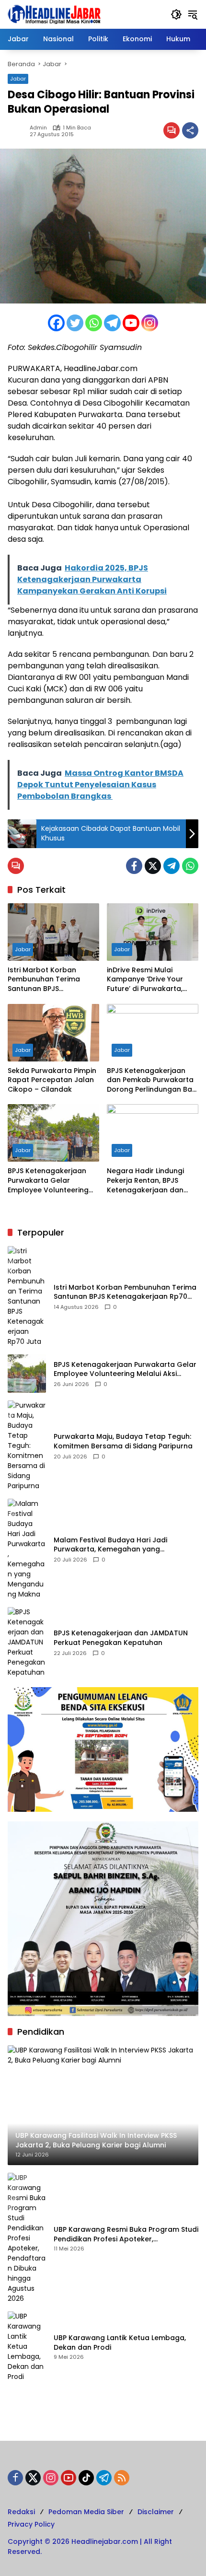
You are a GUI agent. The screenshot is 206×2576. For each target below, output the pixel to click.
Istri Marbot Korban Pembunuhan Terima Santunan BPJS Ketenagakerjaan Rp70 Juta (48, 980)
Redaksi (21, 2512)
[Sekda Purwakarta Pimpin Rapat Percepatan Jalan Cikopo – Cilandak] (53, 1033)
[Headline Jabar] (54, 14)
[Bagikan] (190, 130)
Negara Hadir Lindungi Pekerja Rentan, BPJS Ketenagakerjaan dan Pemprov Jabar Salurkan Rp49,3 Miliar (150, 1181)
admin (38, 128)
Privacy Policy (31, 2524)
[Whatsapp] (94, 323)
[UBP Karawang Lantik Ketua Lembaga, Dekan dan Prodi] (27, 2347)
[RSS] (122, 2478)
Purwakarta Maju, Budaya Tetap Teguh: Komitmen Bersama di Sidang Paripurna (123, 1441)
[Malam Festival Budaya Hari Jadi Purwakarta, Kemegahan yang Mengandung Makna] (27, 1549)
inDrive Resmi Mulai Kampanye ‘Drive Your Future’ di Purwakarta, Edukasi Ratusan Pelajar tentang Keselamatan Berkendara (149, 980)
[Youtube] (131, 323)
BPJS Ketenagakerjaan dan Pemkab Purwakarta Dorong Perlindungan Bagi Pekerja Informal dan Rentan (153, 1080)
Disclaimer (156, 2512)
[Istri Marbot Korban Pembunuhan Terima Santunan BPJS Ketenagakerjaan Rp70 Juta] (53, 932)
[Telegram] (112, 323)
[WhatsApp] (190, 866)
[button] (176, 14)
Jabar (18, 79)
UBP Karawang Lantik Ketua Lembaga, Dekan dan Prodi (120, 2343)
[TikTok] (86, 2478)
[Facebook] (56, 323)
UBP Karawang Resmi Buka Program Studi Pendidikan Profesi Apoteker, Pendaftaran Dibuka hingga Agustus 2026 (126, 2234)
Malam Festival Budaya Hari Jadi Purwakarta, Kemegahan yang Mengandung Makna (110, 1545)
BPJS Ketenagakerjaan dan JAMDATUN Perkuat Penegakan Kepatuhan (121, 1638)
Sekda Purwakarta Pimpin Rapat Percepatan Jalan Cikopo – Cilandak (52, 1080)
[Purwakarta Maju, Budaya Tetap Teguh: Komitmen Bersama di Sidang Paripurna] (27, 1446)
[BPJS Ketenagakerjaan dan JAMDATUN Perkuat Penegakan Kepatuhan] (27, 1642)
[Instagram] (150, 323)
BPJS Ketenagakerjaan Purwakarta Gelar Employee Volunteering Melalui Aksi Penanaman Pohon (50, 1181)
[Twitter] (75, 323)
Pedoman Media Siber (86, 2512)
